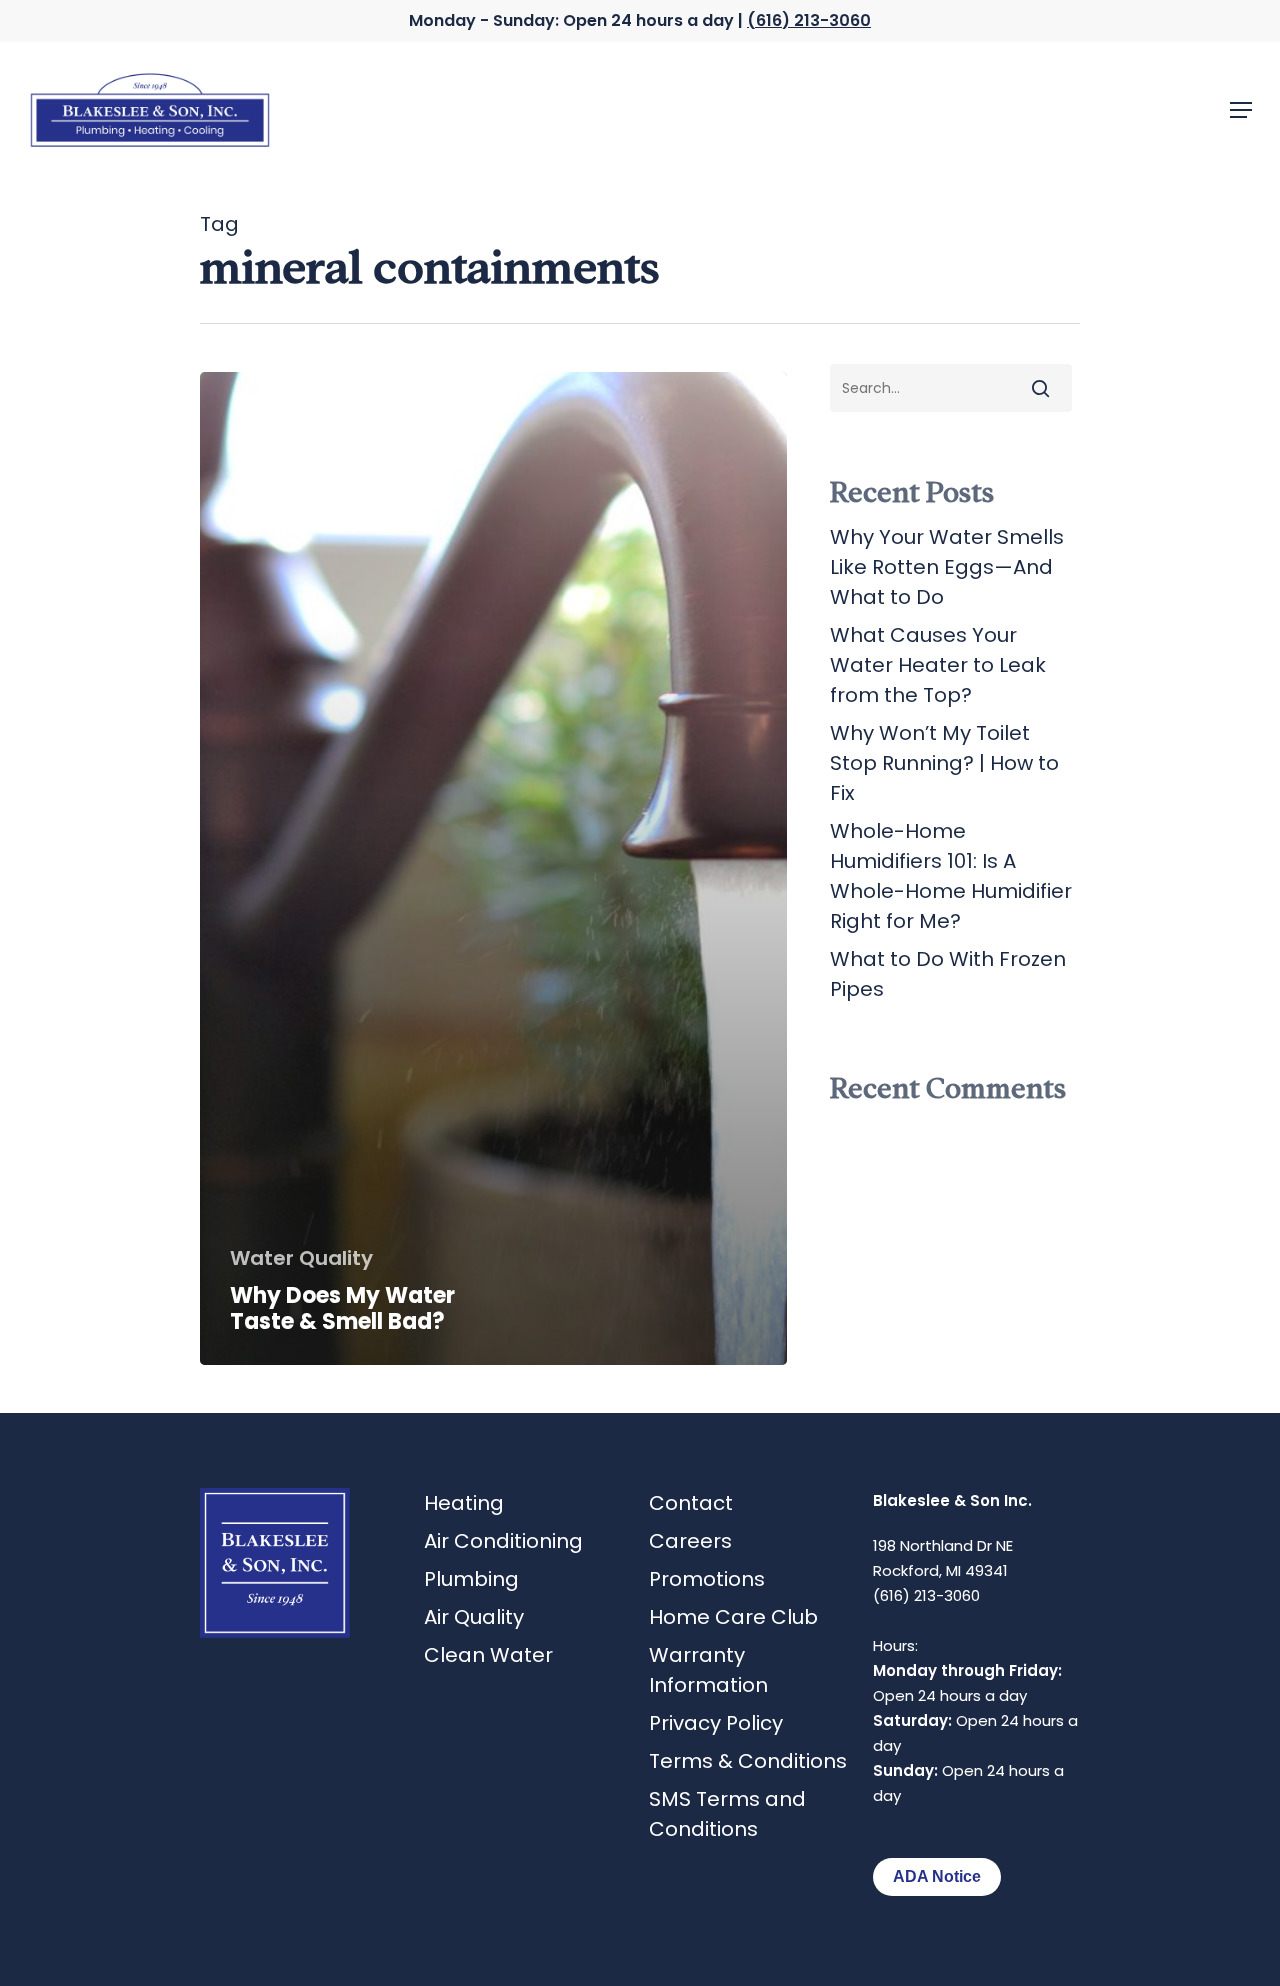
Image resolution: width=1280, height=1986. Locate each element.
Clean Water (488, 1655)
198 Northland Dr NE (943, 1545)
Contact (691, 1503)
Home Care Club (733, 1617)
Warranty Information (708, 1670)
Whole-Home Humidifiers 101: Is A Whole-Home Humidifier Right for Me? (951, 876)
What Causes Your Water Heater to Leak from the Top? (938, 665)
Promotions (707, 1579)
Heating (464, 1503)
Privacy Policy (716, 1723)
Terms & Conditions (748, 1761)
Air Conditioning (503, 1541)
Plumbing (471, 1579)
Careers (690, 1541)
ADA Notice (937, 1876)
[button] (1241, 110)
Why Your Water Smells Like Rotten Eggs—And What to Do (947, 567)
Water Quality (301, 1258)
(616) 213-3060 (809, 20)
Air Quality (474, 1617)
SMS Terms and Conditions (727, 1814)
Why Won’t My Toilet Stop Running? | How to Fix (944, 763)
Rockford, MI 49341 (940, 1570)
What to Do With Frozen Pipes (948, 974)
